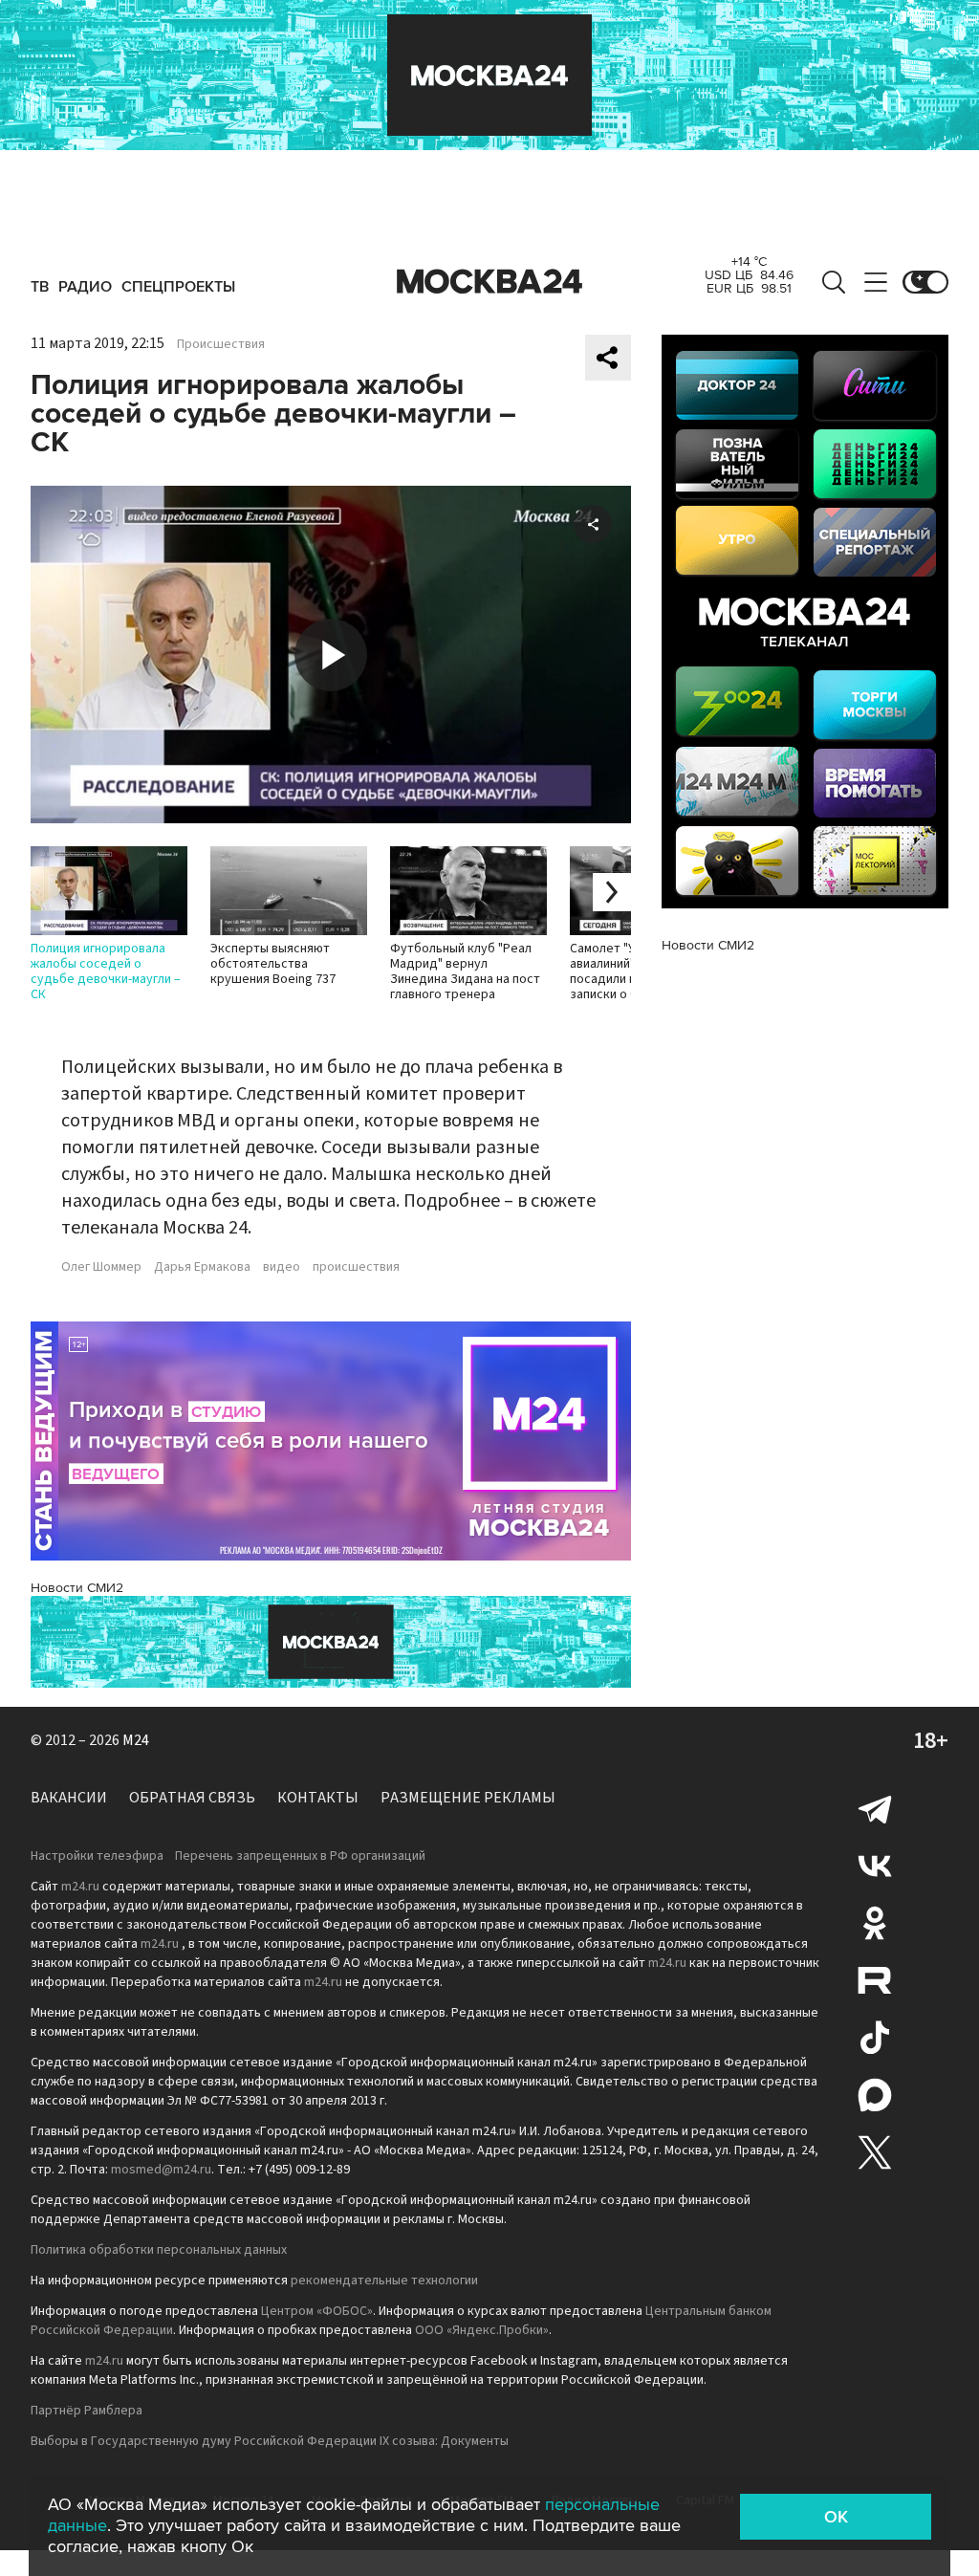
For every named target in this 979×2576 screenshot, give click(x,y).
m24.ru (80, 1887)
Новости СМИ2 (77, 1588)
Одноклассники (875, 1923)
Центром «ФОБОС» (317, 2311)
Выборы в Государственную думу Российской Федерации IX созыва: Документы (270, 2441)
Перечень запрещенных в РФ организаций (300, 1856)
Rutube (875, 1980)
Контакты (318, 1798)
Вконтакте (875, 1866)
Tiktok (875, 2038)
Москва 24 (489, 282)
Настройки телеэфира (97, 1856)
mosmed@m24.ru (161, 2170)
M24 (136, 1740)
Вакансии (69, 1798)
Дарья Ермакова (202, 1267)
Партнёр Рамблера (87, 2411)
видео (282, 1267)
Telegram (875, 1808)
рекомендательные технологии (384, 2281)
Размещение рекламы (468, 1798)
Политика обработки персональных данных (159, 2250)
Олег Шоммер (101, 1267)
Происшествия (221, 344)
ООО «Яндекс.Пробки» (482, 2330)
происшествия (356, 1267)
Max (875, 2095)
